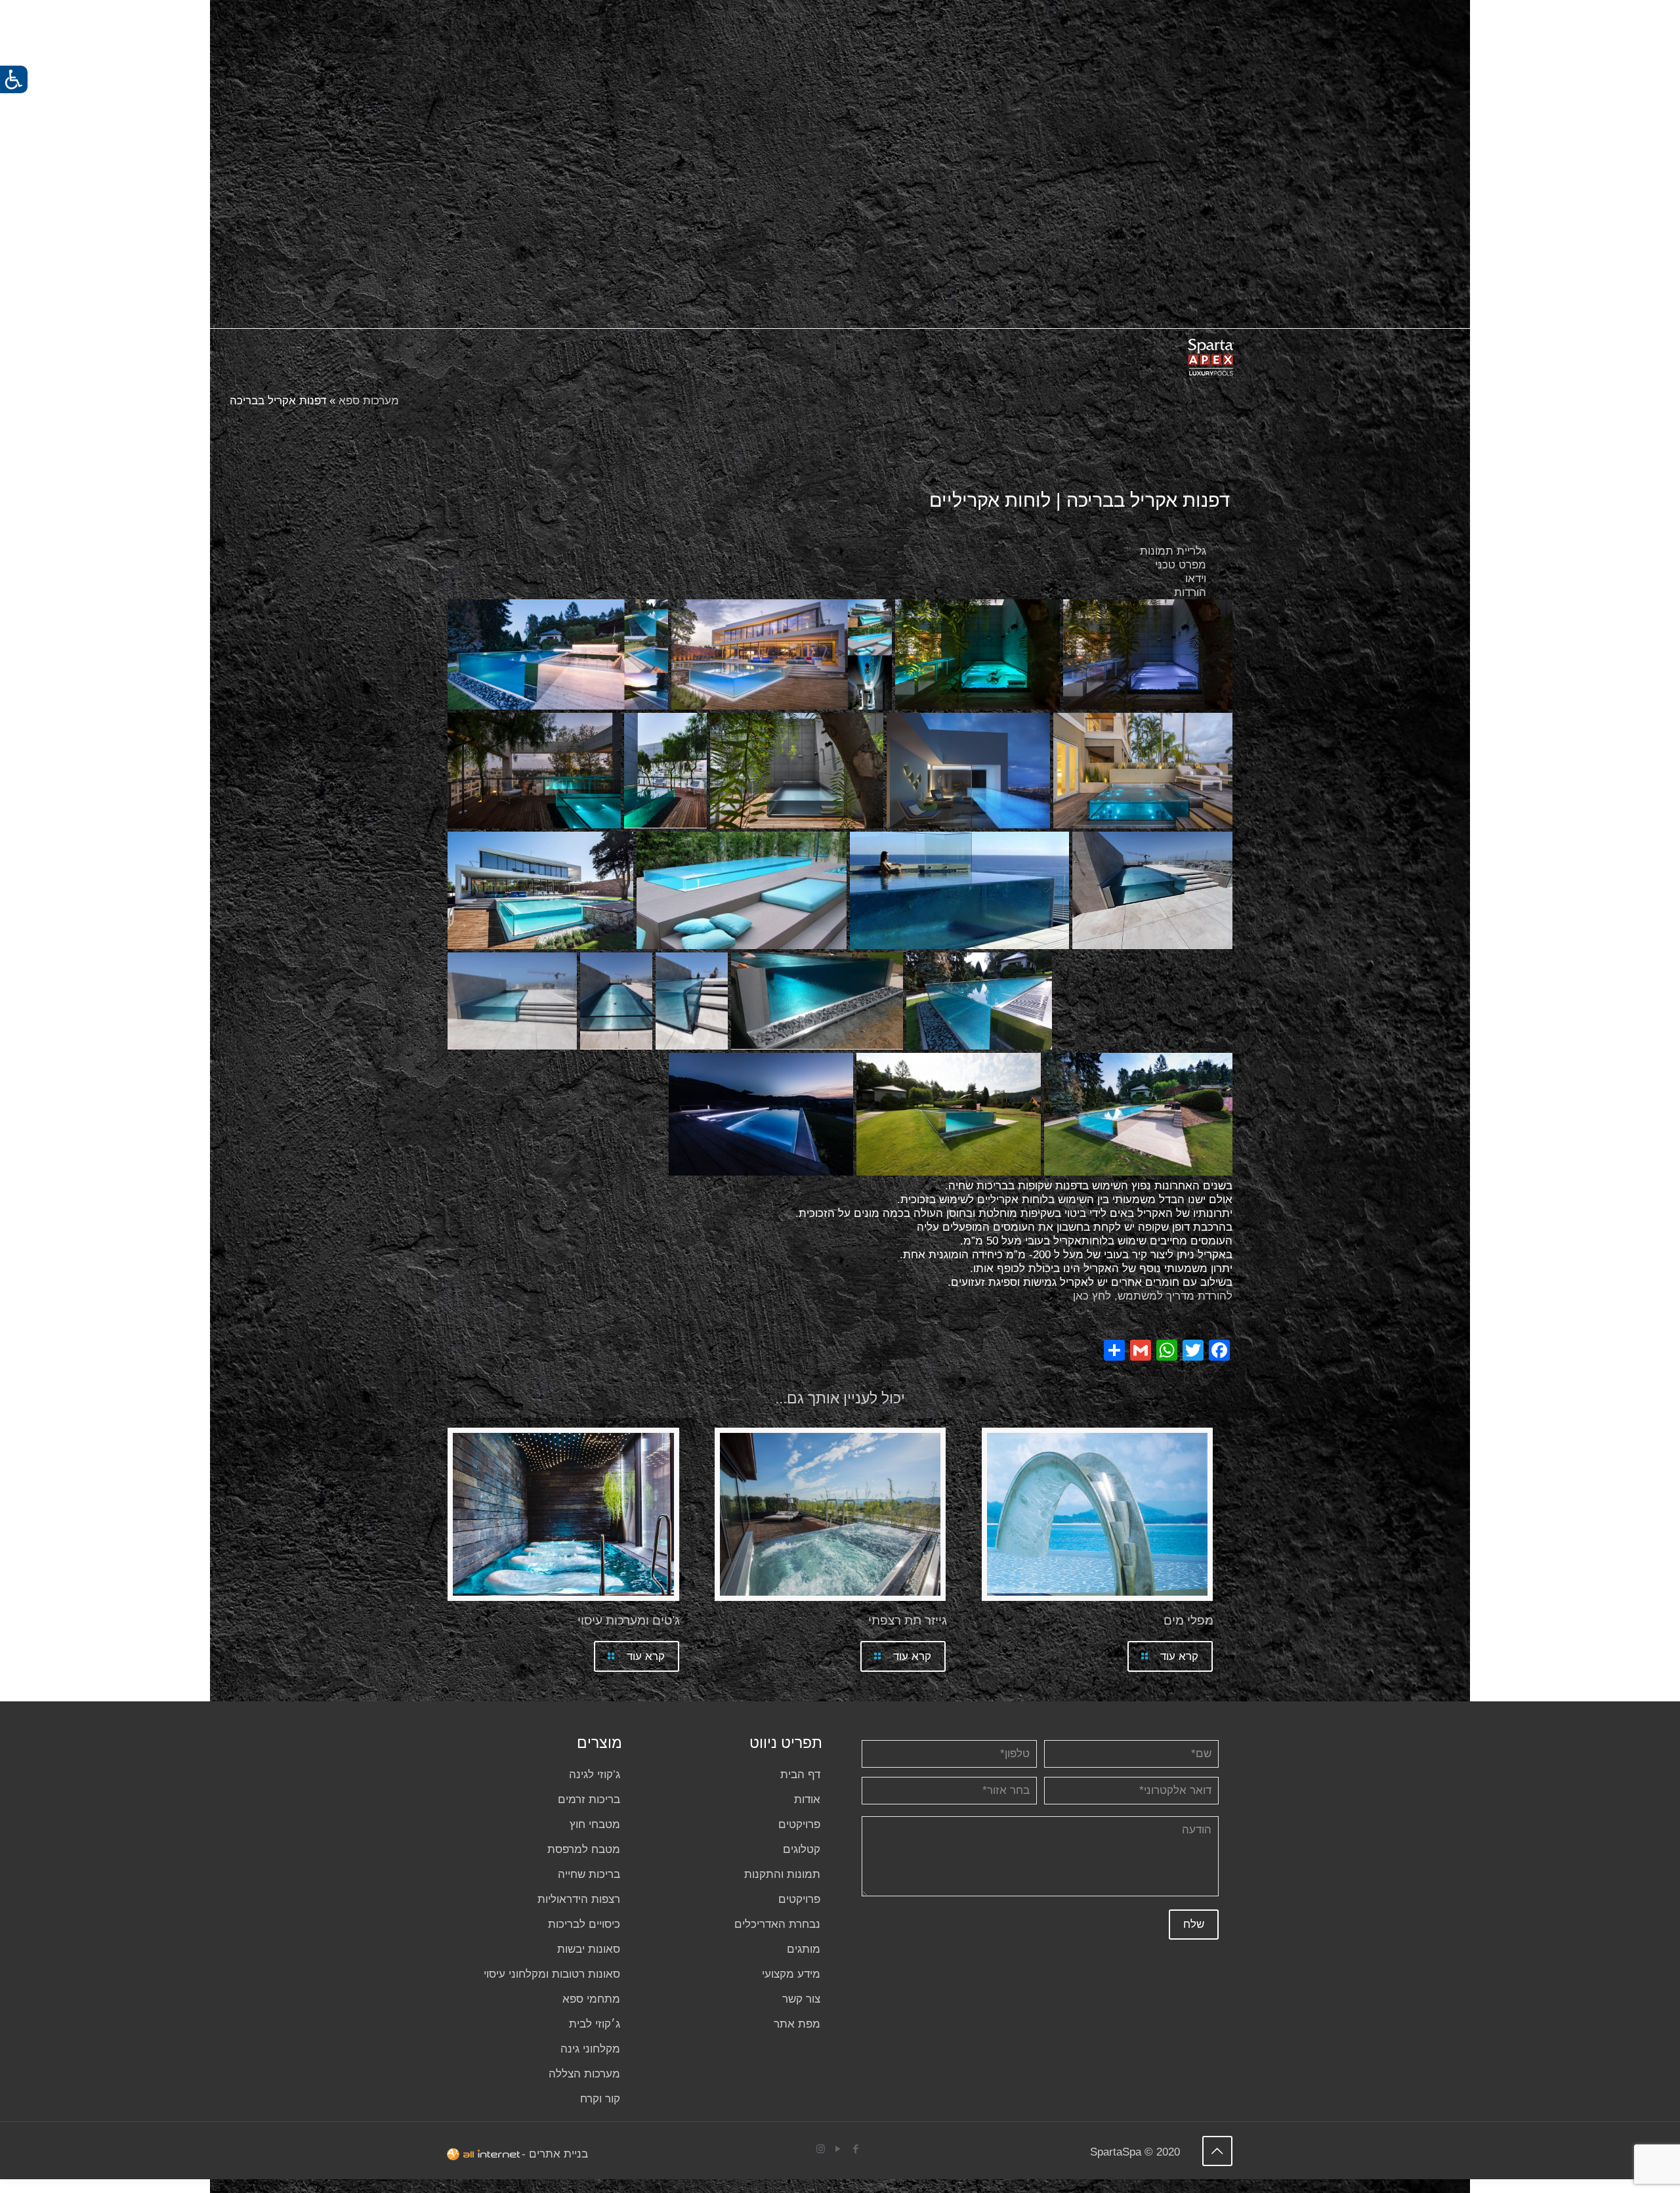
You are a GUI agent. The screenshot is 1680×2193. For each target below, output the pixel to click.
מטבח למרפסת (584, 1849)
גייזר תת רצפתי (908, 1620)
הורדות (1190, 592)
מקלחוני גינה (590, 2049)
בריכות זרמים (589, 1799)
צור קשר (801, 1999)
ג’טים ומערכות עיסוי (629, 1620)
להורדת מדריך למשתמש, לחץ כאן (1153, 1296)
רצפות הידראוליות (579, 1899)
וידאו (1196, 579)
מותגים (804, 1949)
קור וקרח (600, 2099)
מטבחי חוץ (595, 1824)
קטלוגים (802, 1849)
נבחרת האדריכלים (777, 1924)
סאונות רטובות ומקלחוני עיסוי (552, 1974)
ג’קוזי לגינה (595, 1775)
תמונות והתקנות (782, 1874)
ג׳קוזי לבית (595, 2024)
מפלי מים (1188, 1620)
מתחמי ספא (591, 1999)
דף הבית (800, 1775)
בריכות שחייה (589, 1874)
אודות (807, 1799)
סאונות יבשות (589, 1949)
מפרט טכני (1181, 565)
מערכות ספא (369, 401)
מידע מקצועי (791, 1974)
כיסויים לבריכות (584, 1924)
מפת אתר (797, 2024)
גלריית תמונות (1173, 551)
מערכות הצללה (584, 2074)
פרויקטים (799, 1824)
